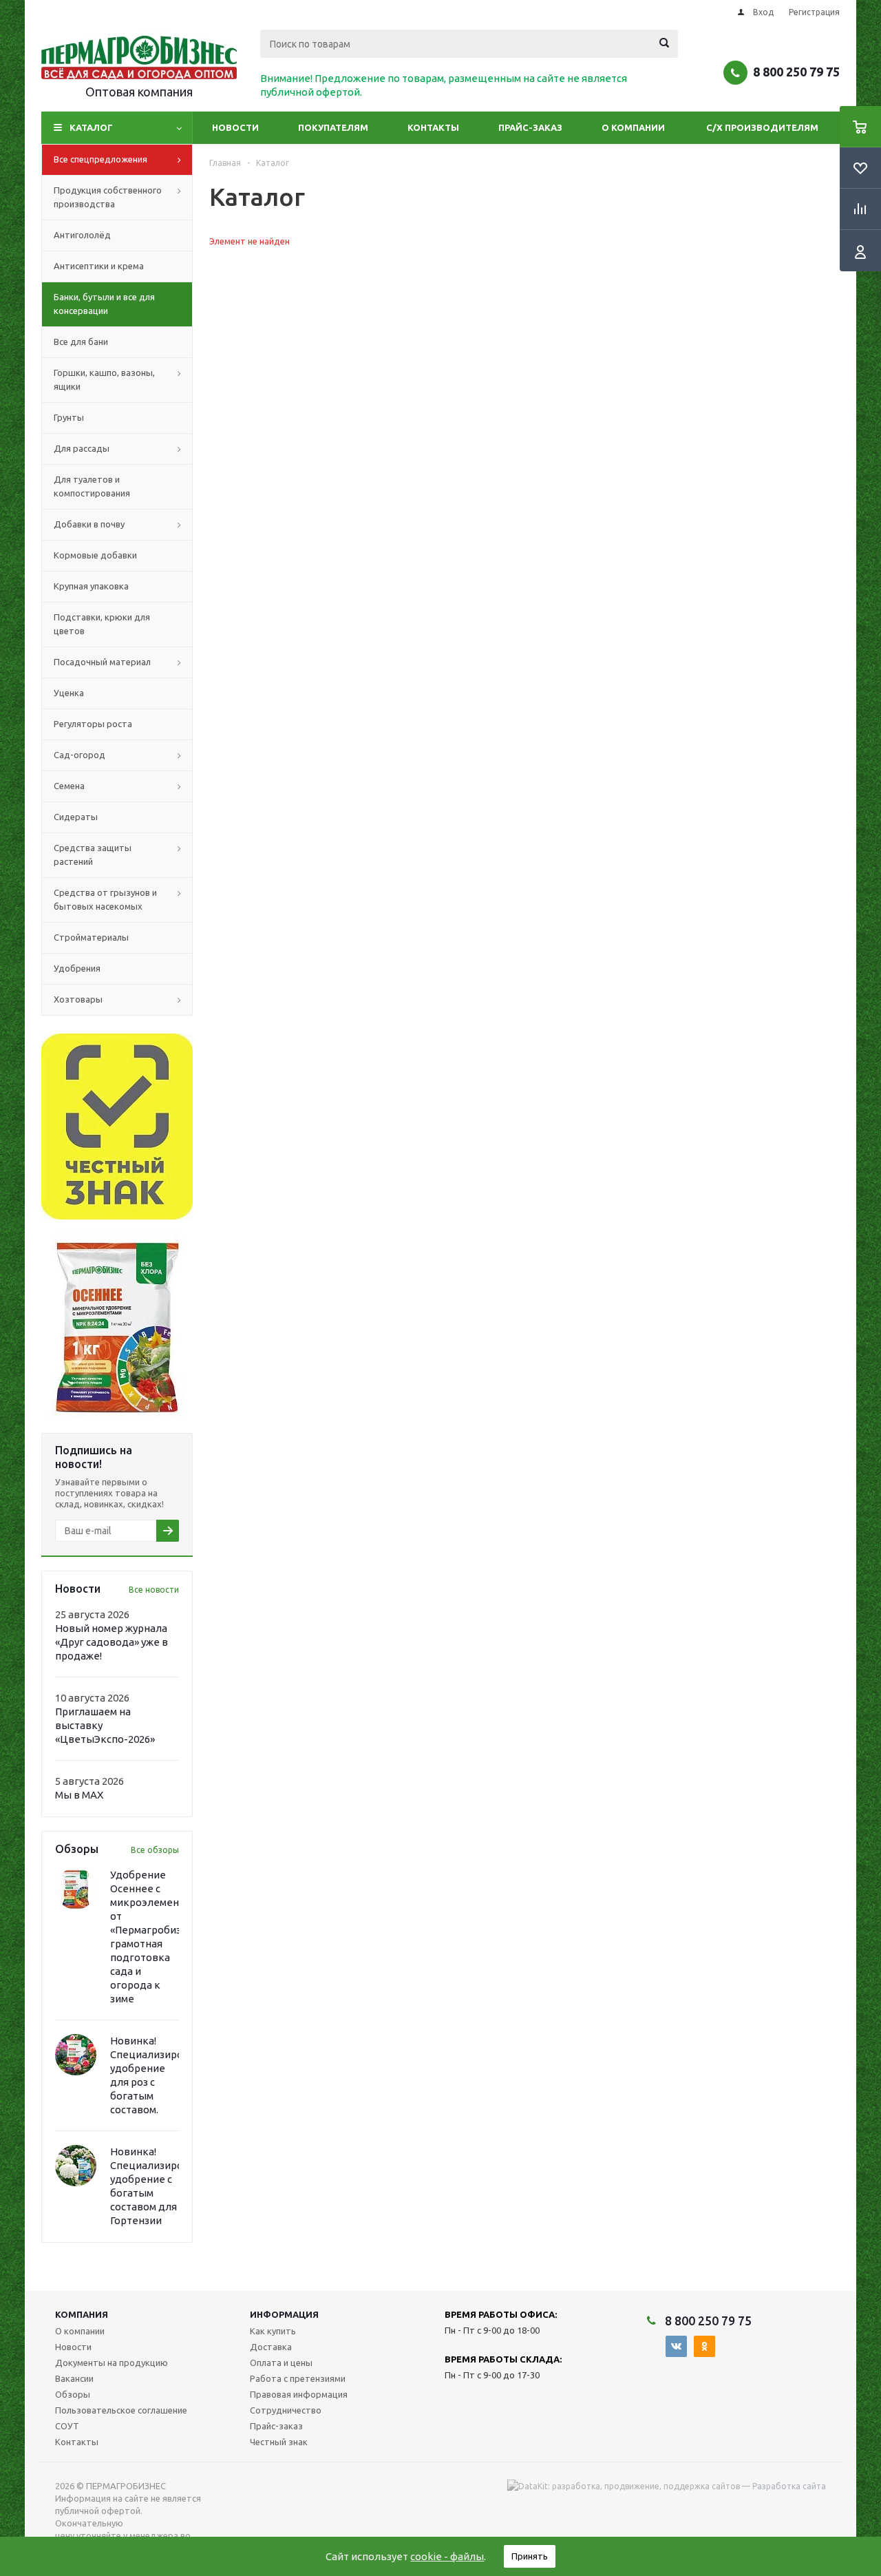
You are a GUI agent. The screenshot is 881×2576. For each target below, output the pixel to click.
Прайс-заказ (530, 127)
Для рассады (82, 448)
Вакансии (74, 2378)
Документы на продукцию (112, 2363)
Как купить (273, 2331)
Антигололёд (82, 235)
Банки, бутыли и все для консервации (104, 304)
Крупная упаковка (91, 586)
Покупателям (333, 127)
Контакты (433, 127)
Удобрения (77, 968)
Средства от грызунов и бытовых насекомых (105, 899)
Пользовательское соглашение (121, 2410)
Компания (82, 2314)
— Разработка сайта (783, 2486)
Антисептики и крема (99, 266)
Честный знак (279, 2442)
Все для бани (81, 342)
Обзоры (73, 2394)
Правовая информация (299, 2394)
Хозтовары (78, 999)
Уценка (69, 693)
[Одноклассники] (704, 2346)
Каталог (91, 127)
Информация (284, 2314)
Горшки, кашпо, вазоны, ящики (104, 379)
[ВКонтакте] (676, 2346)
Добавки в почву (89, 524)
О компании (633, 127)
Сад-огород (79, 755)
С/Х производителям (762, 127)
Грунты (69, 417)
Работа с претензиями (298, 2378)
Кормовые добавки (95, 555)
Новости (235, 127)
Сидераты (76, 817)
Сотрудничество (286, 2410)
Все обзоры (155, 1850)
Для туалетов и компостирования (92, 486)
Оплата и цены (281, 2363)
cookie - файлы (447, 2556)
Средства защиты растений (93, 855)
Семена (69, 786)
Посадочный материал (102, 662)
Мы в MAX (79, 1795)
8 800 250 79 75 (796, 72)
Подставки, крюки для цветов (102, 624)
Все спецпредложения (100, 159)
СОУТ (67, 2426)
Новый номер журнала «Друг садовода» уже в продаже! (112, 1642)
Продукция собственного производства (108, 197)
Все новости (154, 1590)
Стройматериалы (91, 937)
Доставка (271, 2347)
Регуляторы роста (93, 724)
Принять (530, 2556)
